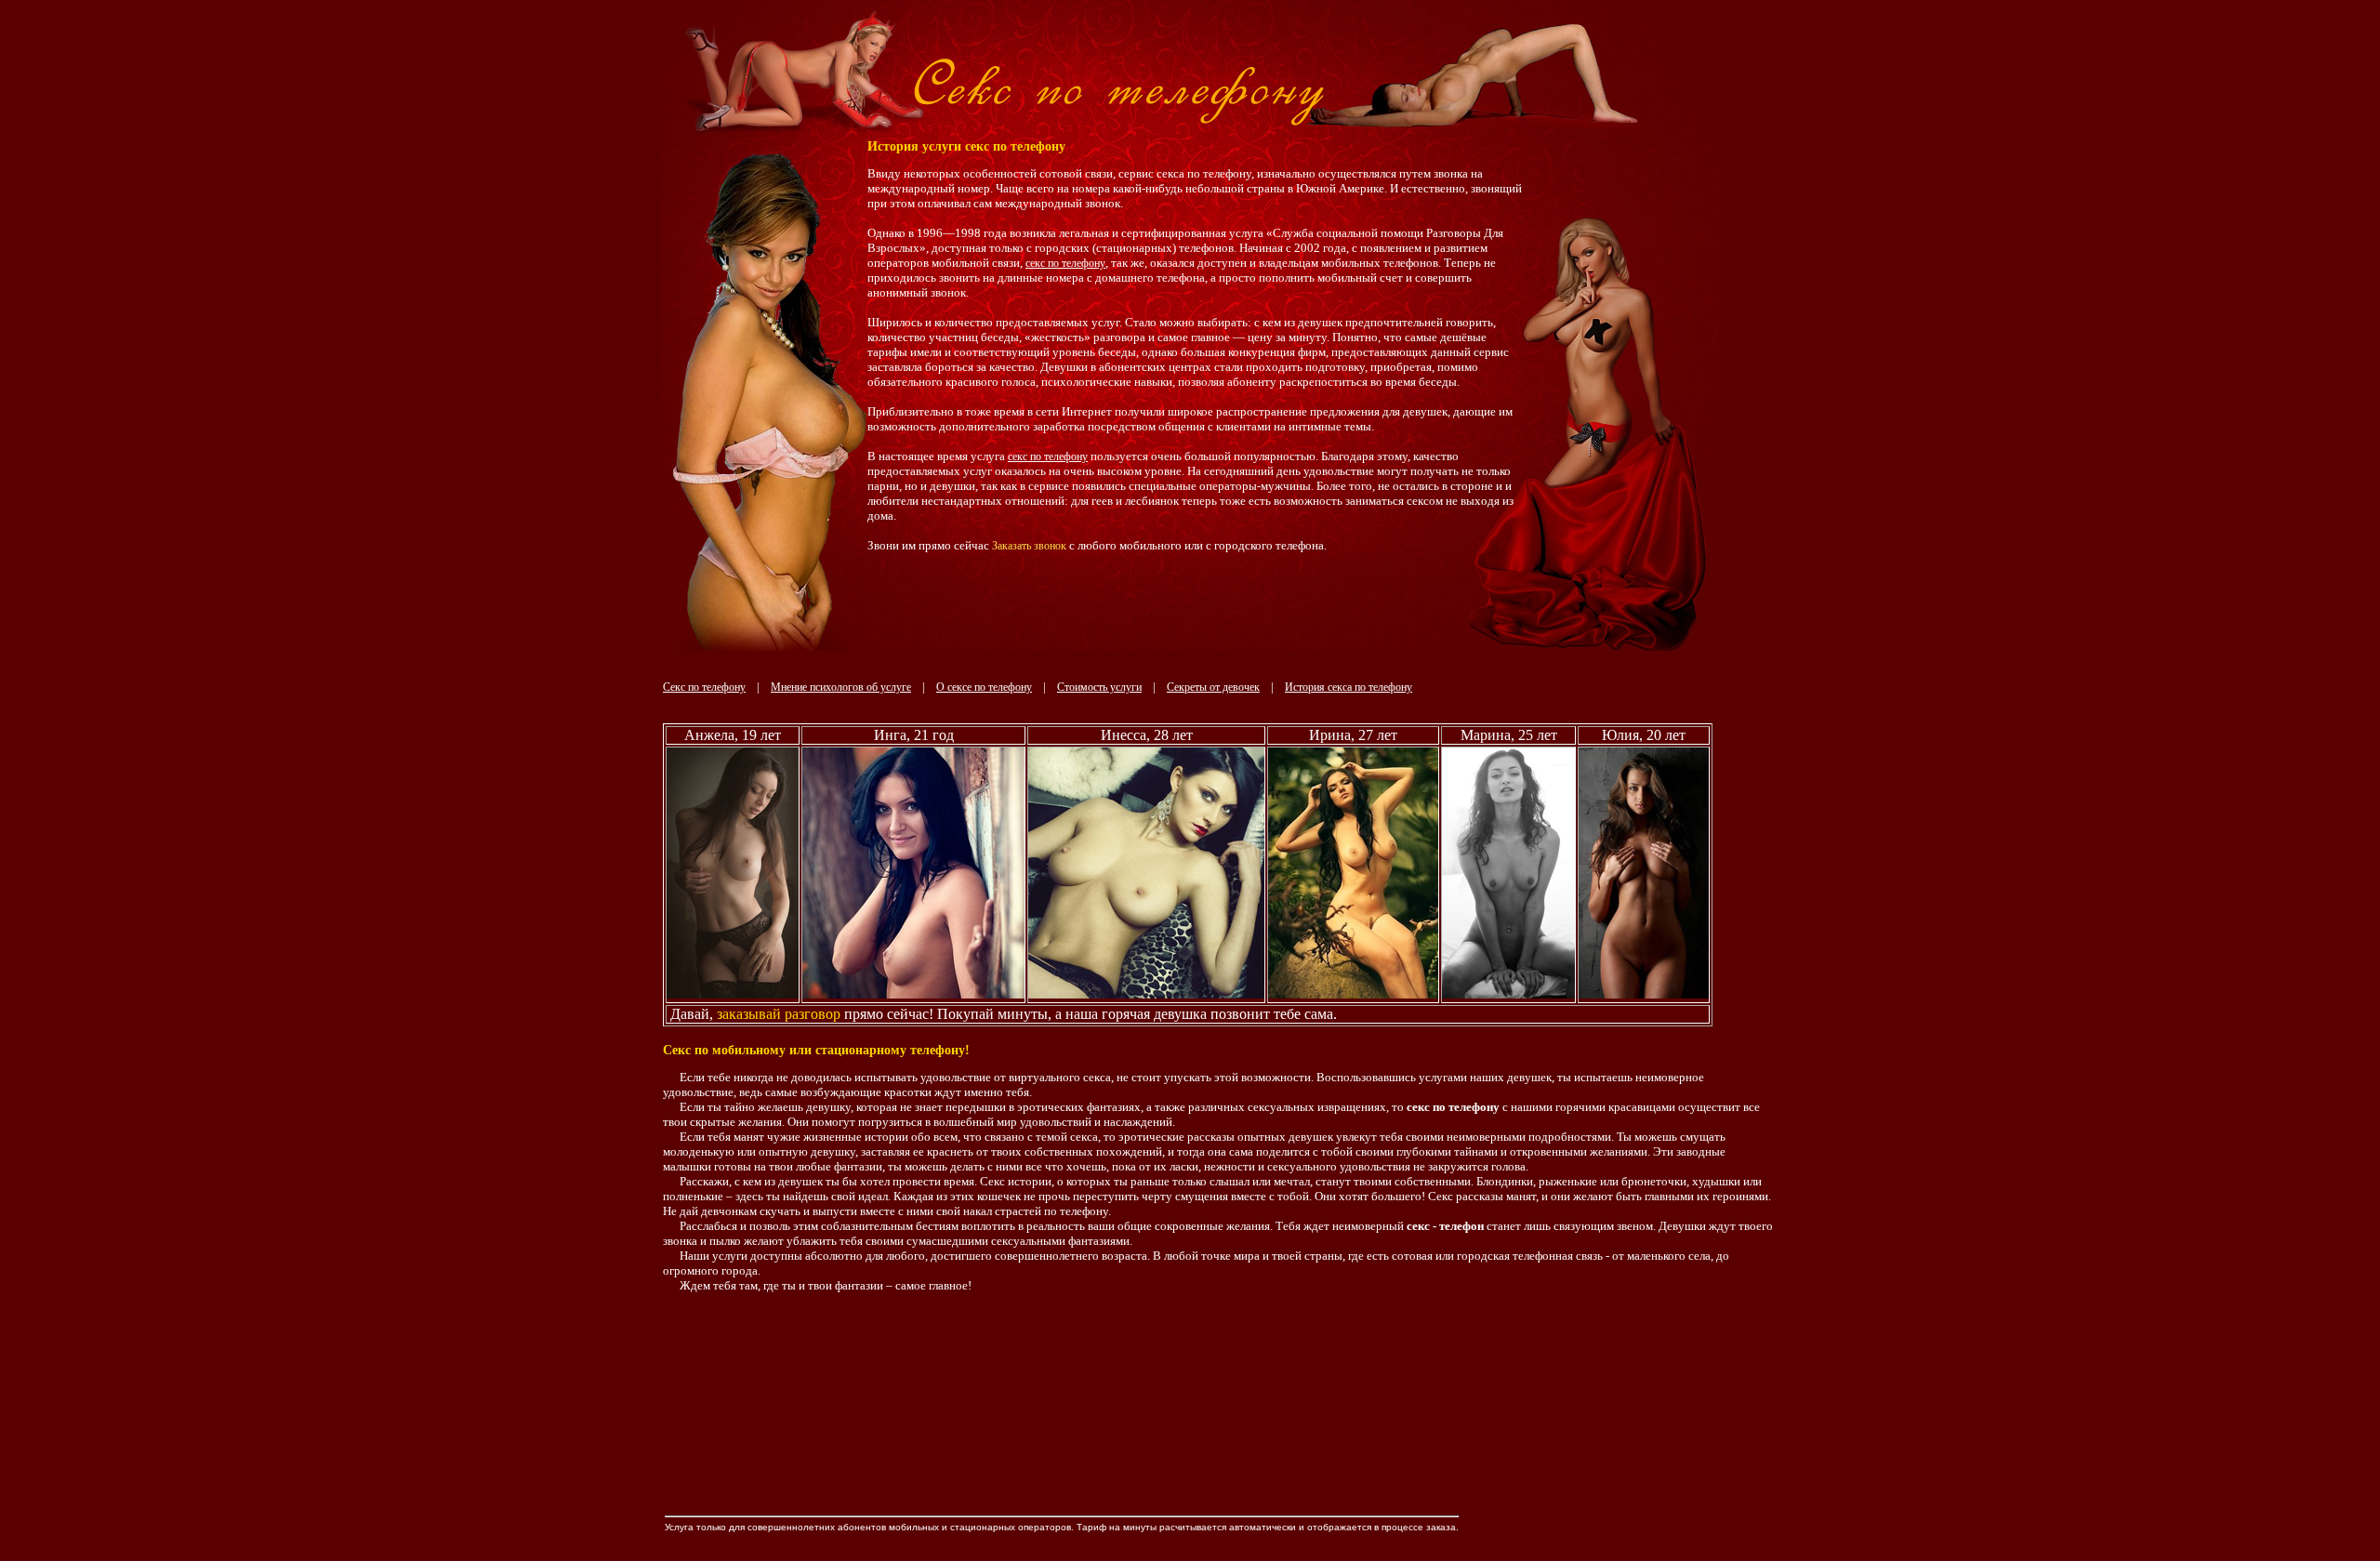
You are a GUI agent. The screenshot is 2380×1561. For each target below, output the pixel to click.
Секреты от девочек (1213, 687)
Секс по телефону (704, 687)
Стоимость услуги (1099, 687)
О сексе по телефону (984, 687)
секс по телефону (1065, 263)
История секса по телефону (1349, 687)
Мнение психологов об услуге (841, 687)
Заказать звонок (1029, 546)
